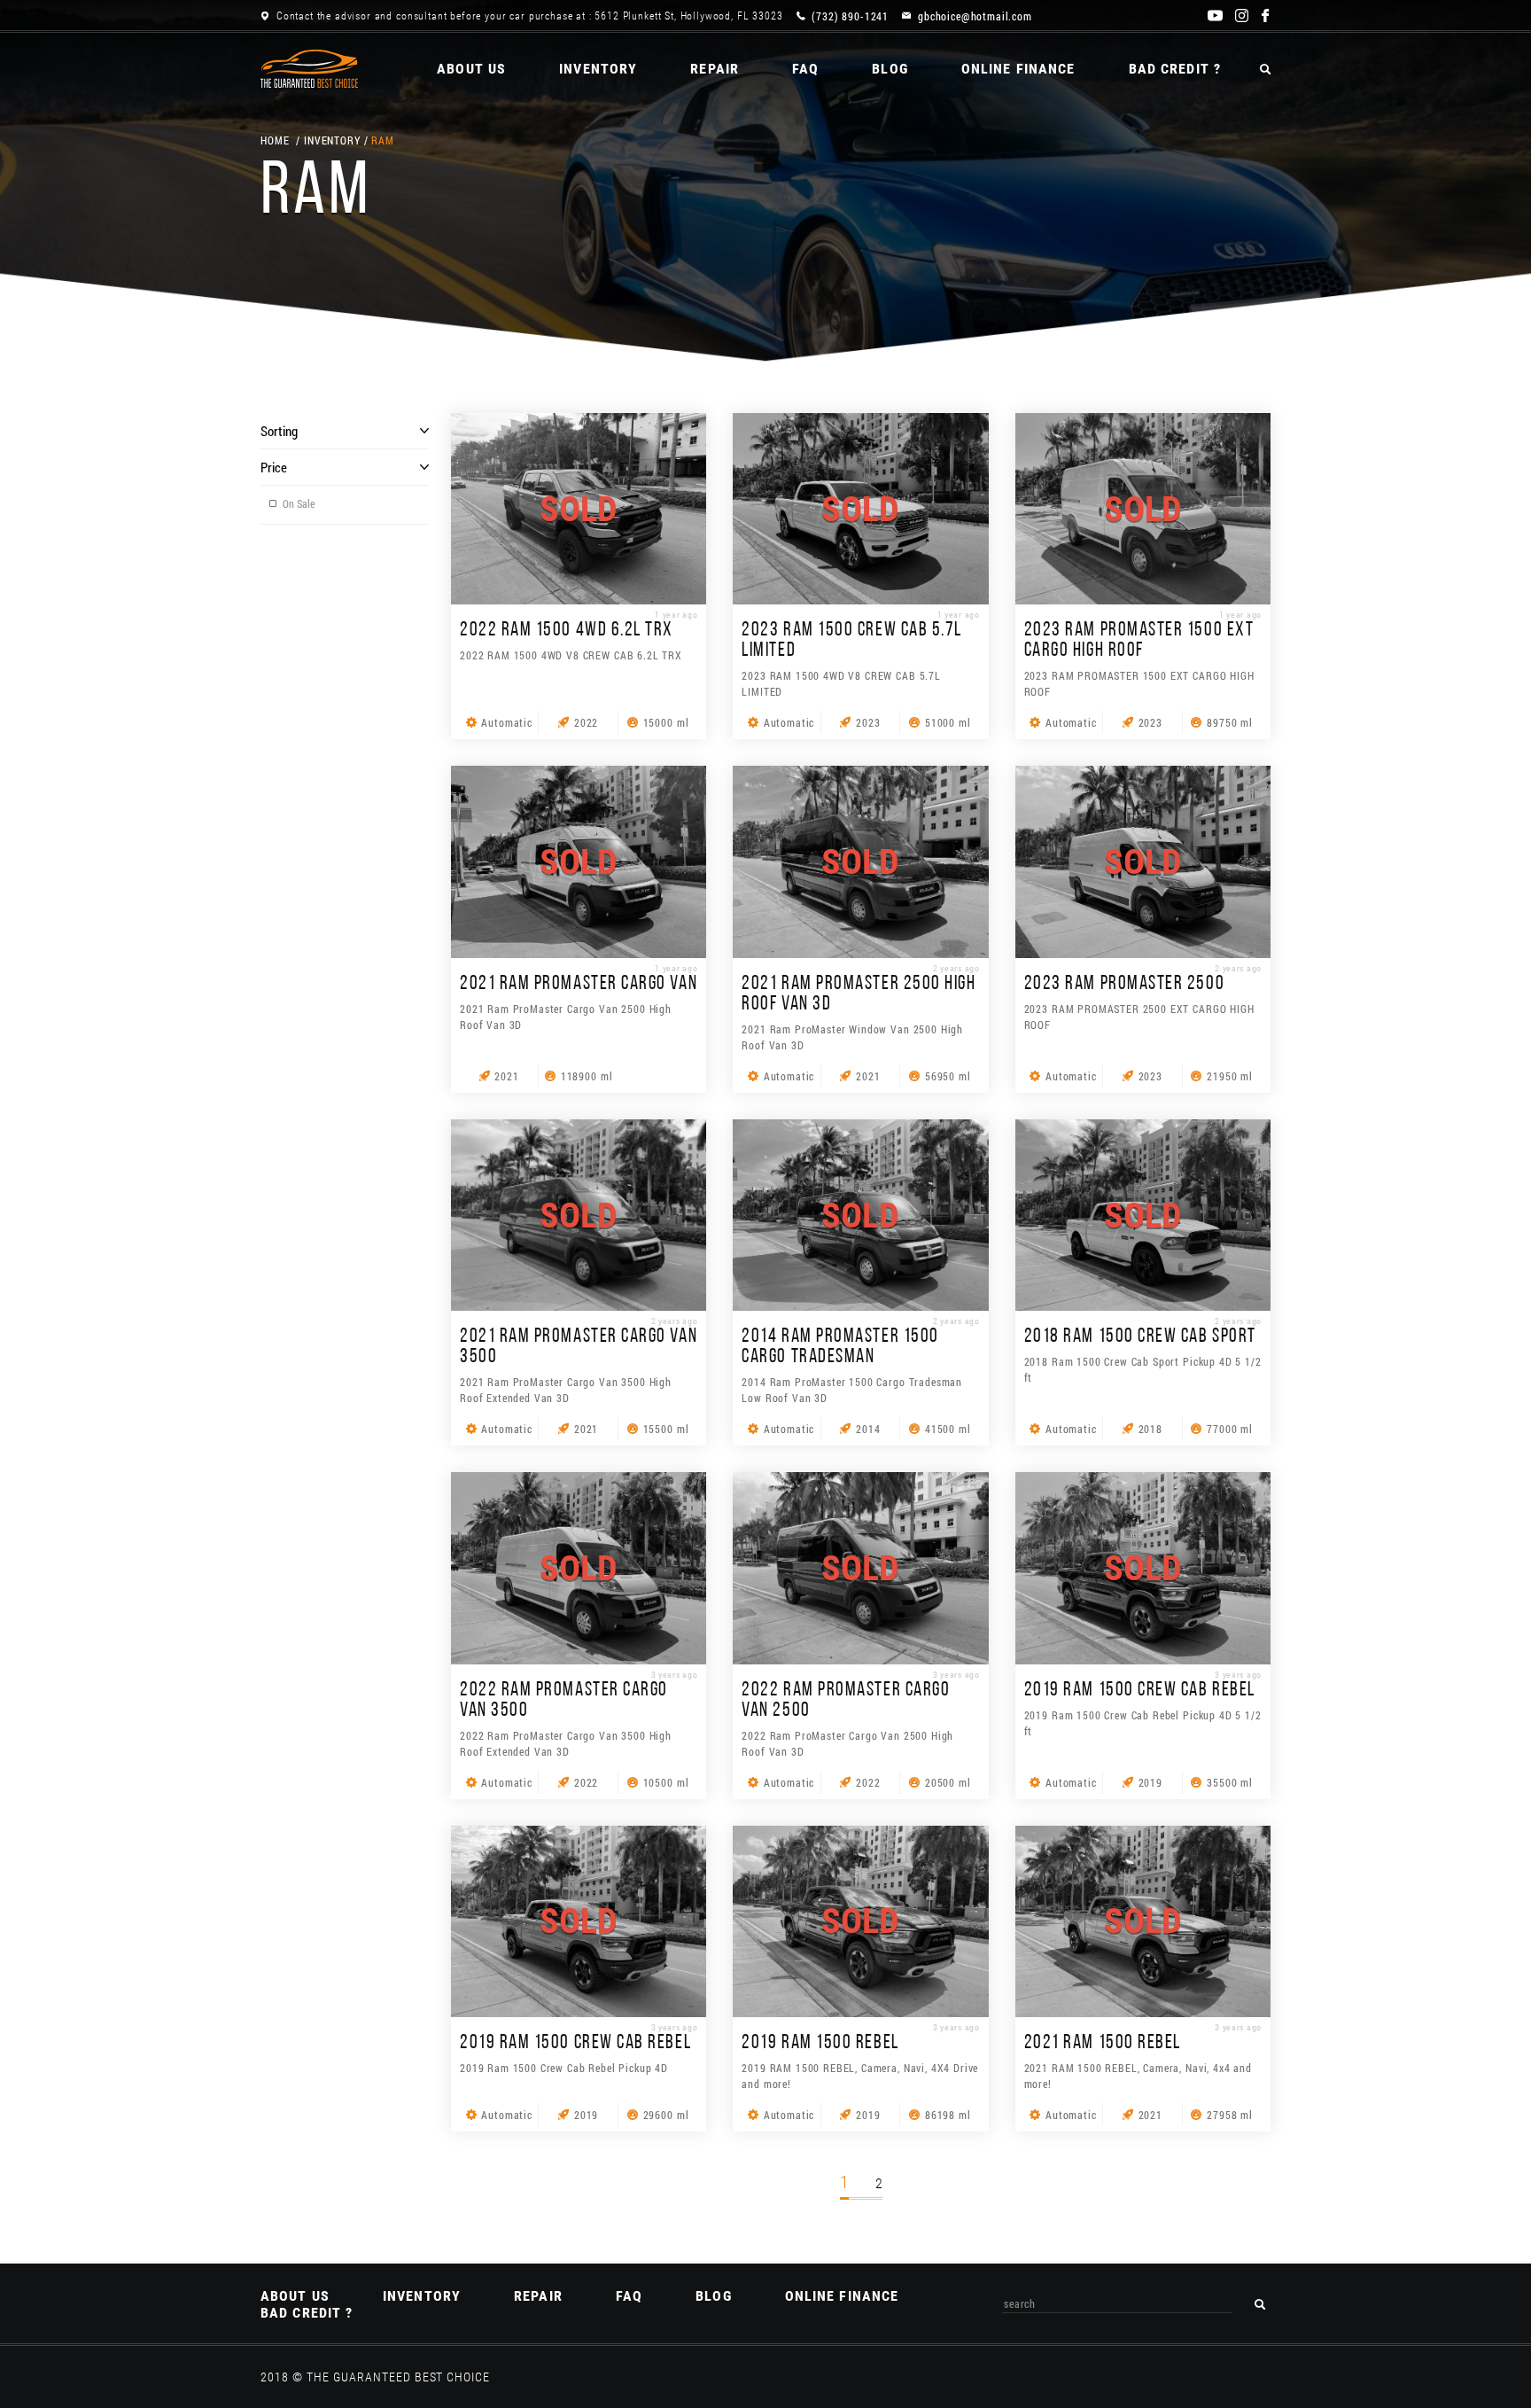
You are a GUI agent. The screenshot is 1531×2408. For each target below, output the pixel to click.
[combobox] (1117, 2304)
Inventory (598, 69)
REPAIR (715, 69)
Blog (890, 69)
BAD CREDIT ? (1175, 69)
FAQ (805, 69)
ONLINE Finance (1018, 69)
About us (471, 69)
